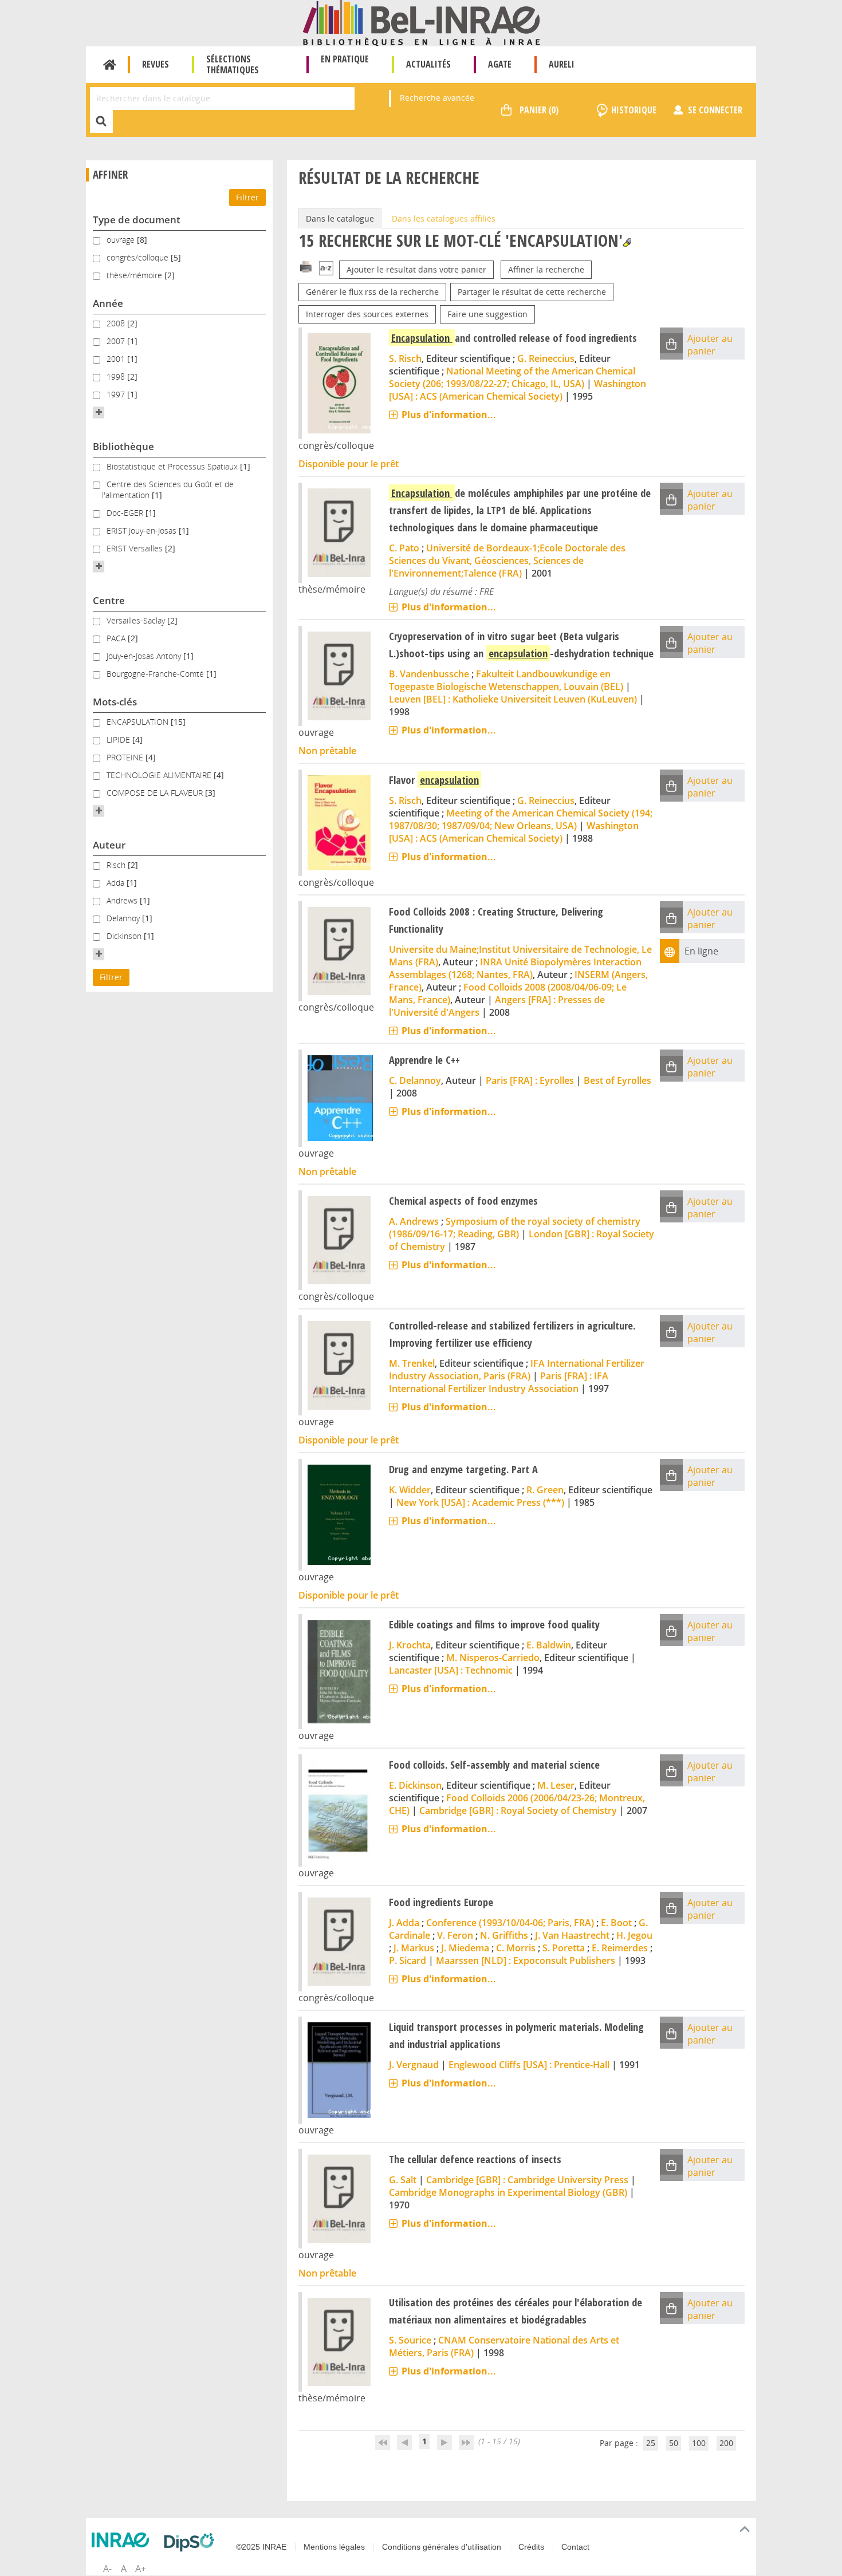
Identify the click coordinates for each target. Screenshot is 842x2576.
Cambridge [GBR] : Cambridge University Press (527, 2180)
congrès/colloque (139, 257)
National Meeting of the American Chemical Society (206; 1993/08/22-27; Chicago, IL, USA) (512, 377)
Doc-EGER (126, 513)
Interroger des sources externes (367, 314)
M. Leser (556, 1785)
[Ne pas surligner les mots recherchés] (627, 242)
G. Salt (403, 2180)
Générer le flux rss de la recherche (372, 292)
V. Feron (455, 1935)
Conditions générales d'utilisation (442, 2547)
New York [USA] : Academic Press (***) (480, 1502)
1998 (117, 376)
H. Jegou (634, 1935)
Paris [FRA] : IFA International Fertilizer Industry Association (499, 1382)
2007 (117, 341)
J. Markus (414, 1948)
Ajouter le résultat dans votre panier (416, 269)
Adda (117, 883)
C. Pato (404, 548)
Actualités (428, 64)
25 (651, 2443)
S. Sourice (410, 2340)
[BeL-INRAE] (421, 22)
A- (107, 2569)
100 (699, 2443)
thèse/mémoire (135, 275)
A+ (141, 2569)
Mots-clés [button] (115, 702)
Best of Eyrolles (617, 1080)
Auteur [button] (109, 845)
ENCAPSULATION (139, 722)
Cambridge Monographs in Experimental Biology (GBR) (508, 2192)
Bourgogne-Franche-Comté (156, 674)
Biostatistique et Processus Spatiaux (173, 466)
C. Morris (516, 1948)
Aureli (562, 64)
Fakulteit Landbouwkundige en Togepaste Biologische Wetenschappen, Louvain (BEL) (506, 680)
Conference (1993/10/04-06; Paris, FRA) (510, 1923)
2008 (117, 323)
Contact (575, 2547)
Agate (500, 64)
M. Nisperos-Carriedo (493, 1658)
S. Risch (405, 358)
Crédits (531, 2547)
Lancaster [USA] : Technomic (451, 1670)
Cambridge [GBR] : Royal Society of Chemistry (518, 1810)
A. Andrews (414, 1221)
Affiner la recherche (546, 269)
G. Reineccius (546, 358)
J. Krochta (410, 1645)
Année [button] (108, 303)
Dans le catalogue (340, 218)
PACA (117, 638)
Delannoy (124, 918)
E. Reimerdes (620, 1948)
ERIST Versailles (136, 548)
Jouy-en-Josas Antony (145, 656)
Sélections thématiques (233, 64)
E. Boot (616, 1923)
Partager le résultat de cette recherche (532, 292)
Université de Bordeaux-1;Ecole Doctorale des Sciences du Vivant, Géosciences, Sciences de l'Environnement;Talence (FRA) (507, 561)
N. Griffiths (504, 1935)
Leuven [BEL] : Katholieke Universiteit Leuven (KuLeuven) (513, 699)
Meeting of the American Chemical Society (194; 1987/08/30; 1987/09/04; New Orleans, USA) (521, 819)
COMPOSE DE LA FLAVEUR (156, 793)
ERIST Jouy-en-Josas (143, 530)
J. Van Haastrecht (572, 1935)
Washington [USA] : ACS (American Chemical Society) (518, 390)
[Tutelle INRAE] (123, 2540)
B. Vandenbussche (429, 674)
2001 (117, 359)
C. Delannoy (415, 1080)
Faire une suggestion (487, 314)
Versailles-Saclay (137, 620)
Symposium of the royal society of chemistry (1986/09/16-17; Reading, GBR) (515, 1228)
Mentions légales (334, 2547)
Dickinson (125, 936)
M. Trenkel (412, 1363)
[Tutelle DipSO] (192, 2542)
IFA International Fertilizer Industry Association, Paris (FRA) (517, 1370)
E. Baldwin (549, 1645)
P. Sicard (408, 1960)
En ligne (701, 951)
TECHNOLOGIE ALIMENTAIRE (160, 775)
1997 (117, 394)
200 (726, 2443)
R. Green (545, 1490)
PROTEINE (126, 757)
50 (674, 2443)
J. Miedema (465, 1948)
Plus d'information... (449, 415)
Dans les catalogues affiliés (444, 218)
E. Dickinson (415, 1785)
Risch (117, 865)
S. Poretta (564, 1948)
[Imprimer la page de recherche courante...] (306, 266)
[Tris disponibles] (326, 269)
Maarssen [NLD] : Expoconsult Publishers (526, 1960)
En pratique (345, 59)
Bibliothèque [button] (123, 446)
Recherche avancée (437, 98)
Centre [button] (109, 600)
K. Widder (410, 1490)
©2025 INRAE (261, 2547)
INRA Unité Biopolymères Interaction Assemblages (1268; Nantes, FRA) (515, 968)
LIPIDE (119, 739)
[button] (99, 412)
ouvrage (122, 240)
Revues (156, 64)
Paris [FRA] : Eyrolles (530, 1080)
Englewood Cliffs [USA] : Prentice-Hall (529, 2065)
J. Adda (404, 1923)
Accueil (110, 65)
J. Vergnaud (414, 2065)
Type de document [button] (137, 220)
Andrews (123, 900)
